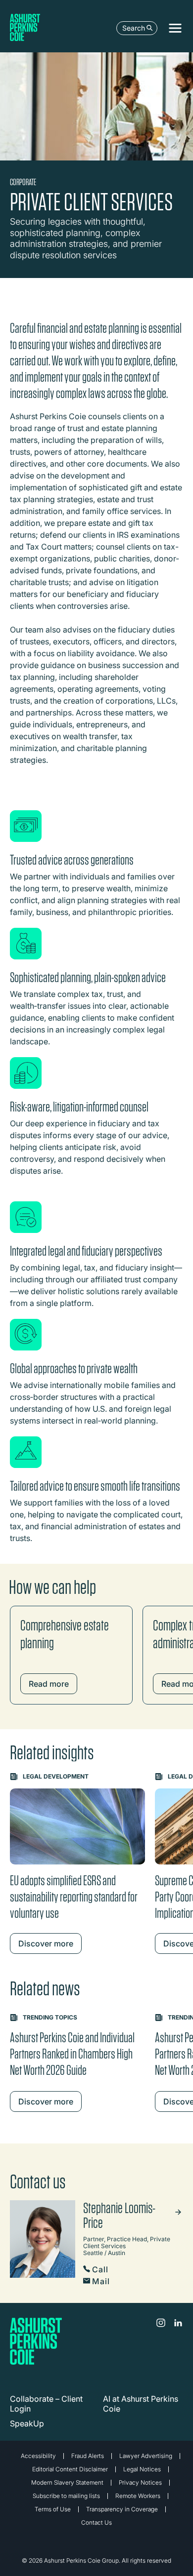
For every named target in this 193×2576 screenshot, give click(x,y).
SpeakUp (27, 2423)
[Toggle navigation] (175, 28)
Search (134, 28)
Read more (49, 1684)
